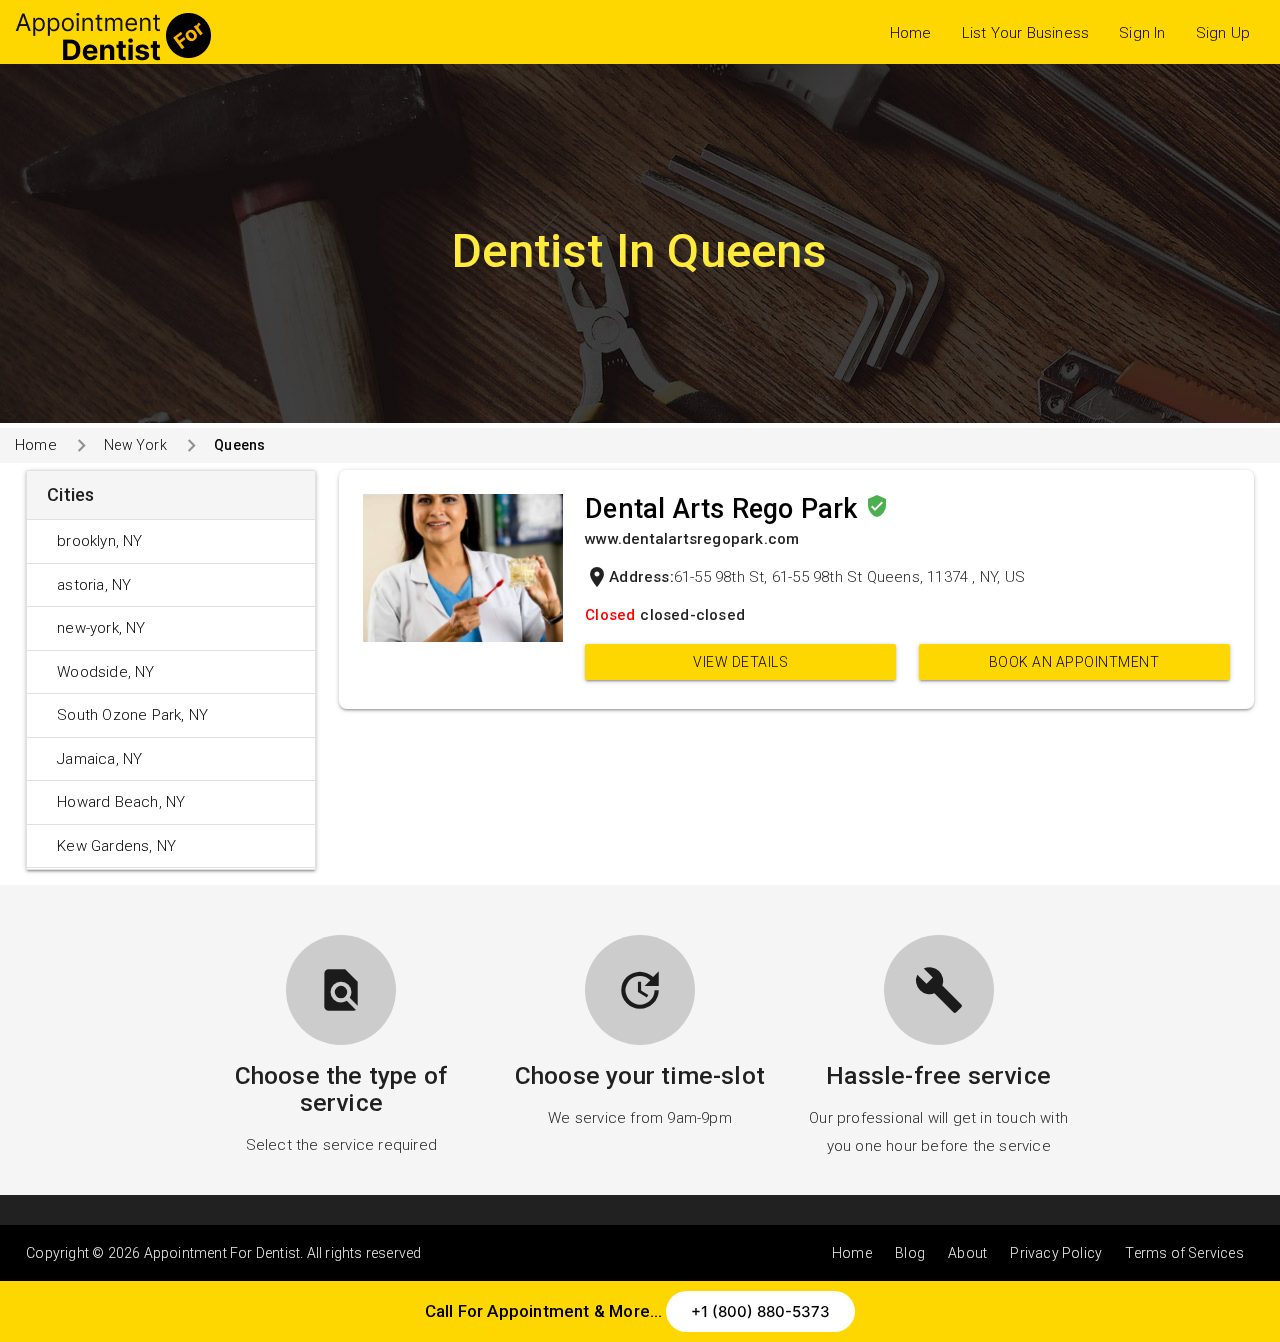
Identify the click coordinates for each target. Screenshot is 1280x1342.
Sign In (1142, 33)
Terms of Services (1184, 1253)
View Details (740, 662)
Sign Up (1223, 33)
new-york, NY (101, 628)
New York (135, 445)
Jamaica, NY (99, 759)
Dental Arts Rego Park (724, 509)
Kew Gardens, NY (116, 846)
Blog (910, 1253)
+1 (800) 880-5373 (760, 1311)
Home (911, 33)
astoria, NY (94, 585)
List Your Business (1026, 33)
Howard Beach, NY (121, 802)
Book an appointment (1074, 662)
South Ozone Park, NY (132, 715)
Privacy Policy (1056, 1253)
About (967, 1253)
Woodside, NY (105, 672)
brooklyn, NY (99, 541)
